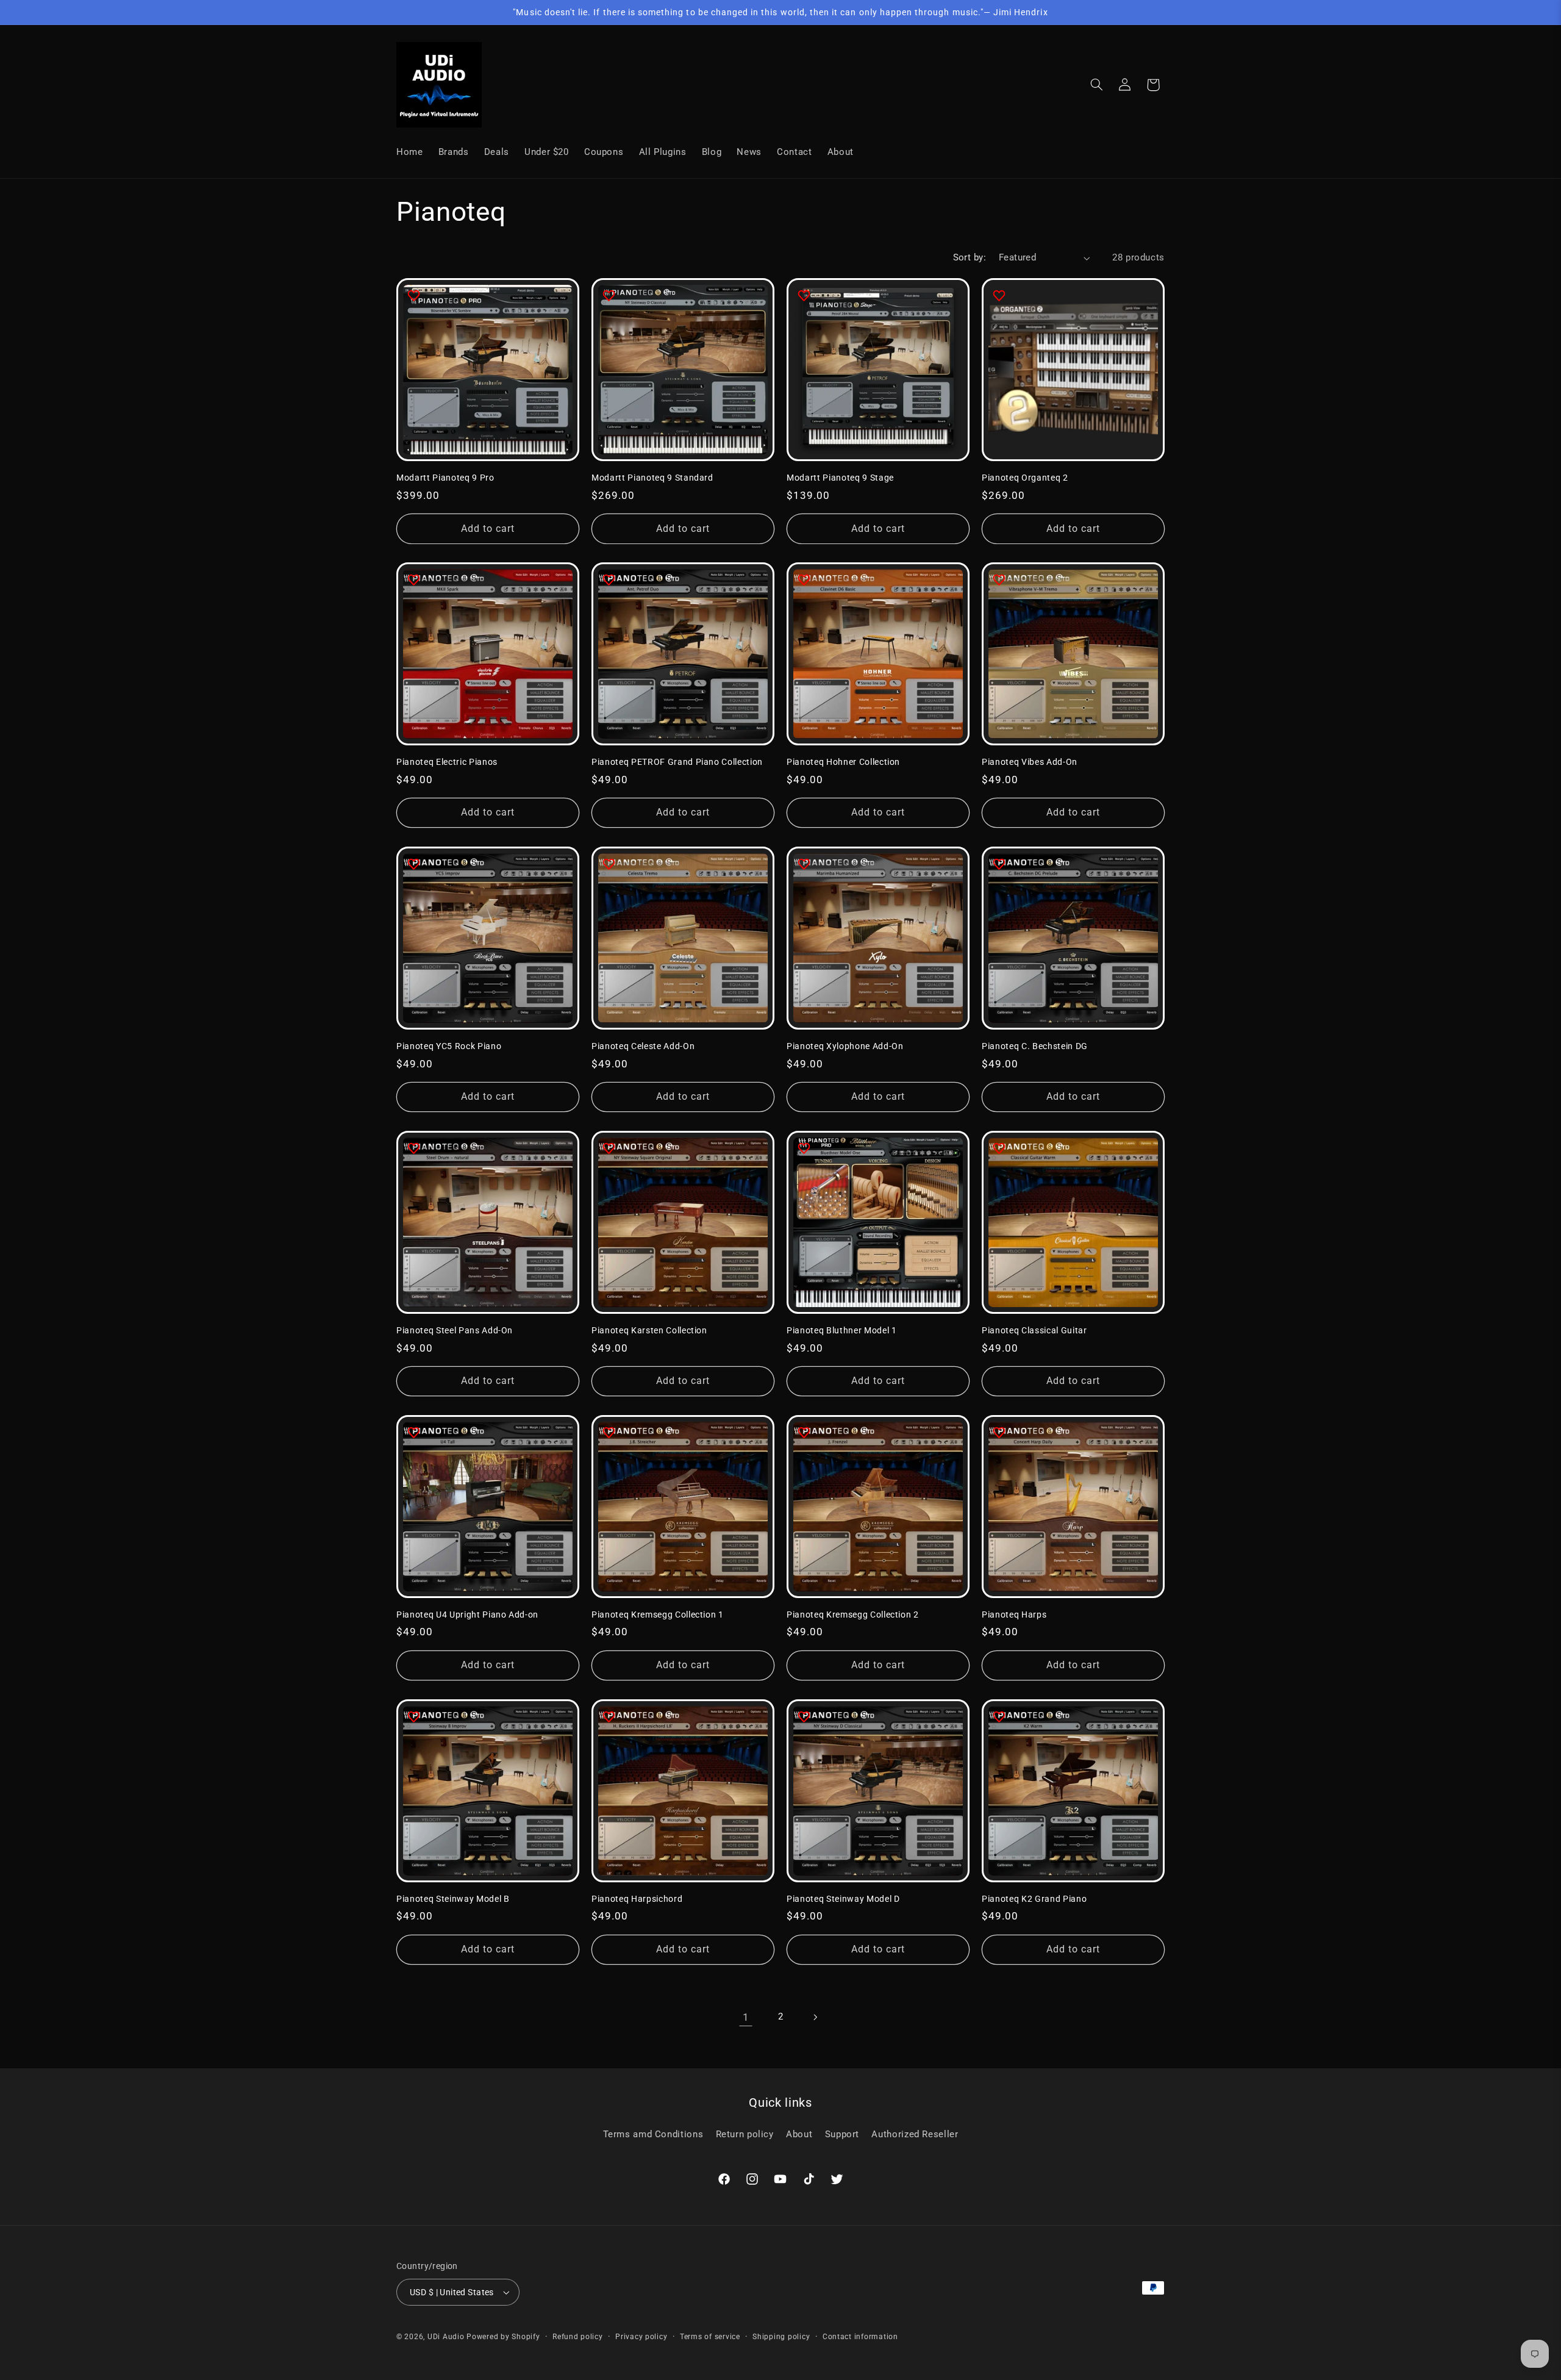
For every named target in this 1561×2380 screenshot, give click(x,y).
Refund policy (578, 2337)
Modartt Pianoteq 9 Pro (445, 478)
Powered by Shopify (503, 2337)
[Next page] (815, 2017)
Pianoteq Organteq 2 (1025, 478)
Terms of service (710, 2337)
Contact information (860, 2337)
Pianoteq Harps (1014, 1615)
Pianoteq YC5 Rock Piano (449, 1046)
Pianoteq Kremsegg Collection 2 (853, 1615)
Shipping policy (781, 2337)
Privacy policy (641, 2337)
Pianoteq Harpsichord (637, 1899)
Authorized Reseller (915, 2134)
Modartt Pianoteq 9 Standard (652, 478)
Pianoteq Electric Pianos (447, 762)
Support (842, 2134)
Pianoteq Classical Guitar (1034, 1330)
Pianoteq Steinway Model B (453, 1899)
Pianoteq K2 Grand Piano (1034, 1899)
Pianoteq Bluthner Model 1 (842, 1330)
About (799, 2134)
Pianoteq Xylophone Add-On (845, 1046)
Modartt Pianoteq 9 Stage (840, 478)
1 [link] (746, 2017)
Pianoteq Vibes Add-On (1030, 762)
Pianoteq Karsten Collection (649, 1330)
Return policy (745, 2134)
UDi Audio (446, 2337)
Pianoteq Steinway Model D (843, 1899)
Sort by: (970, 257)
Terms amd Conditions (653, 2134)
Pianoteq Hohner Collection (843, 762)
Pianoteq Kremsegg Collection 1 (658, 1615)
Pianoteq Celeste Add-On (643, 1046)
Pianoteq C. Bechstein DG (1035, 1046)
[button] (1097, 85)
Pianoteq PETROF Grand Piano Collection (677, 762)
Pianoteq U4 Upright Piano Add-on (467, 1615)
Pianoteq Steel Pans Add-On (455, 1330)
